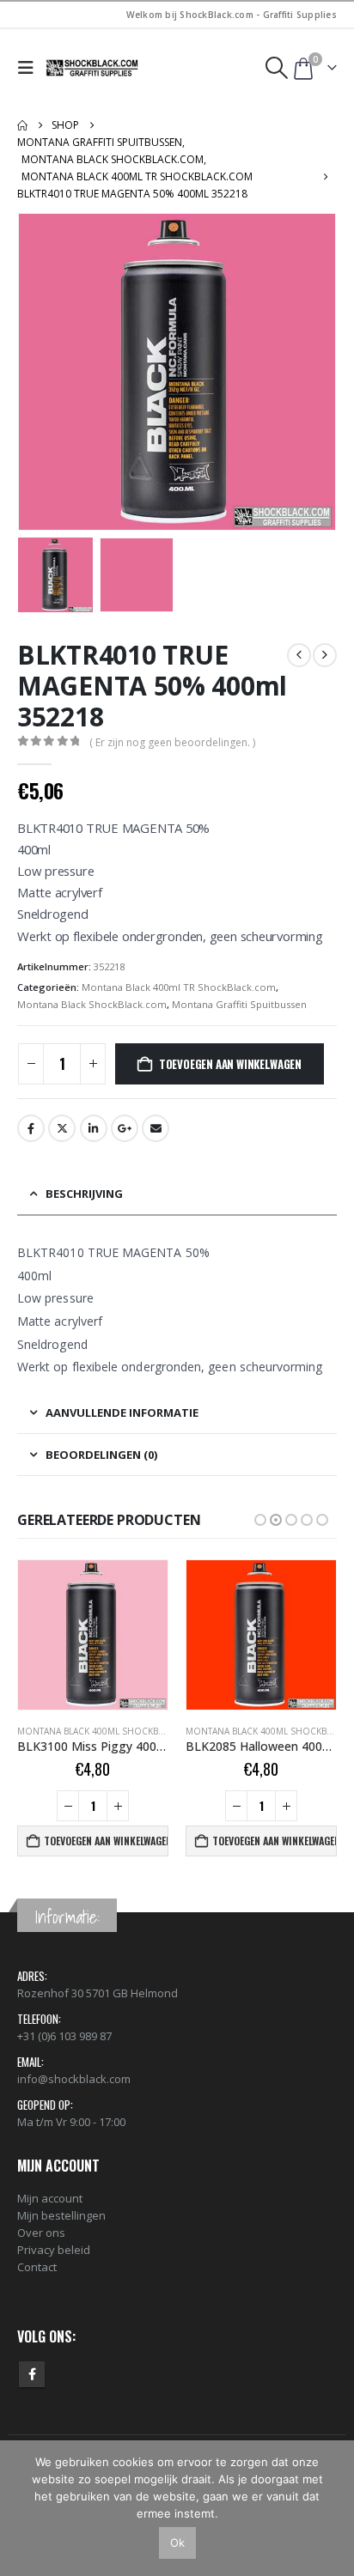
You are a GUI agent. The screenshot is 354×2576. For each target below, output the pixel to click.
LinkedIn (94, 1128)
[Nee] (333, 2508)
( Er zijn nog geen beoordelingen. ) (172, 742)
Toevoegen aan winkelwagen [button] (106, 1841)
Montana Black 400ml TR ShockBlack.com (179, 987)
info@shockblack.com (74, 2079)
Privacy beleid (54, 2250)
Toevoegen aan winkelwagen (230, 1064)
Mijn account (50, 2198)
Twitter (62, 1128)
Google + (125, 1128)
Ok (177, 2543)
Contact (37, 2267)
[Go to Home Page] (22, 125)
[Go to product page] (93, 1635)
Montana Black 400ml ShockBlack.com (110, 1731)
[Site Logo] (93, 68)
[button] (30, 68)
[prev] (299, 655)
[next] (325, 655)
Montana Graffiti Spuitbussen (239, 1004)
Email (156, 1128)
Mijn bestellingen (61, 2215)
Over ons (41, 2233)
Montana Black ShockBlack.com (92, 1004)
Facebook (31, 1128)
